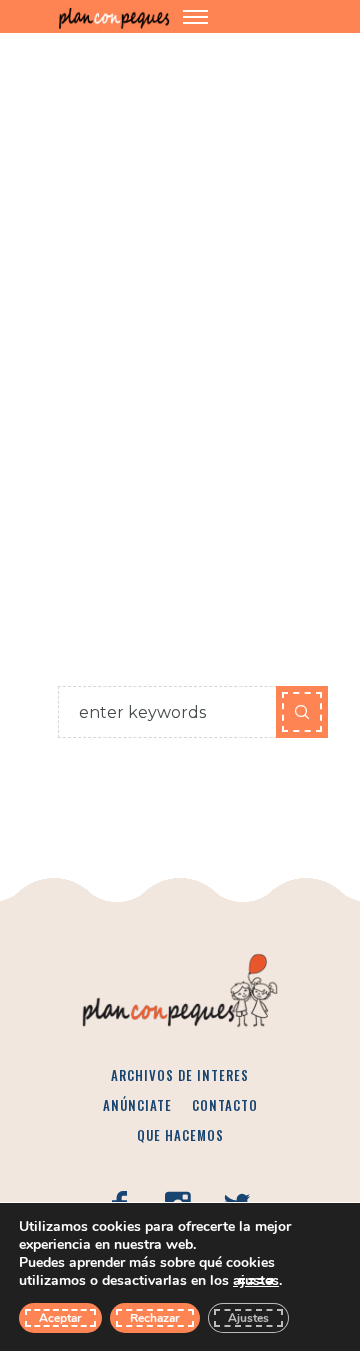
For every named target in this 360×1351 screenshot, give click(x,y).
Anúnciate (137, 1105)
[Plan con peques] (114, 17)
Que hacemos (180, 1135)
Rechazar (155, 1318)
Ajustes (248, 1318)
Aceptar (60, 1318)
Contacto (225, 1105)
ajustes (256, 1281)
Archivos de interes (180, 1075)
